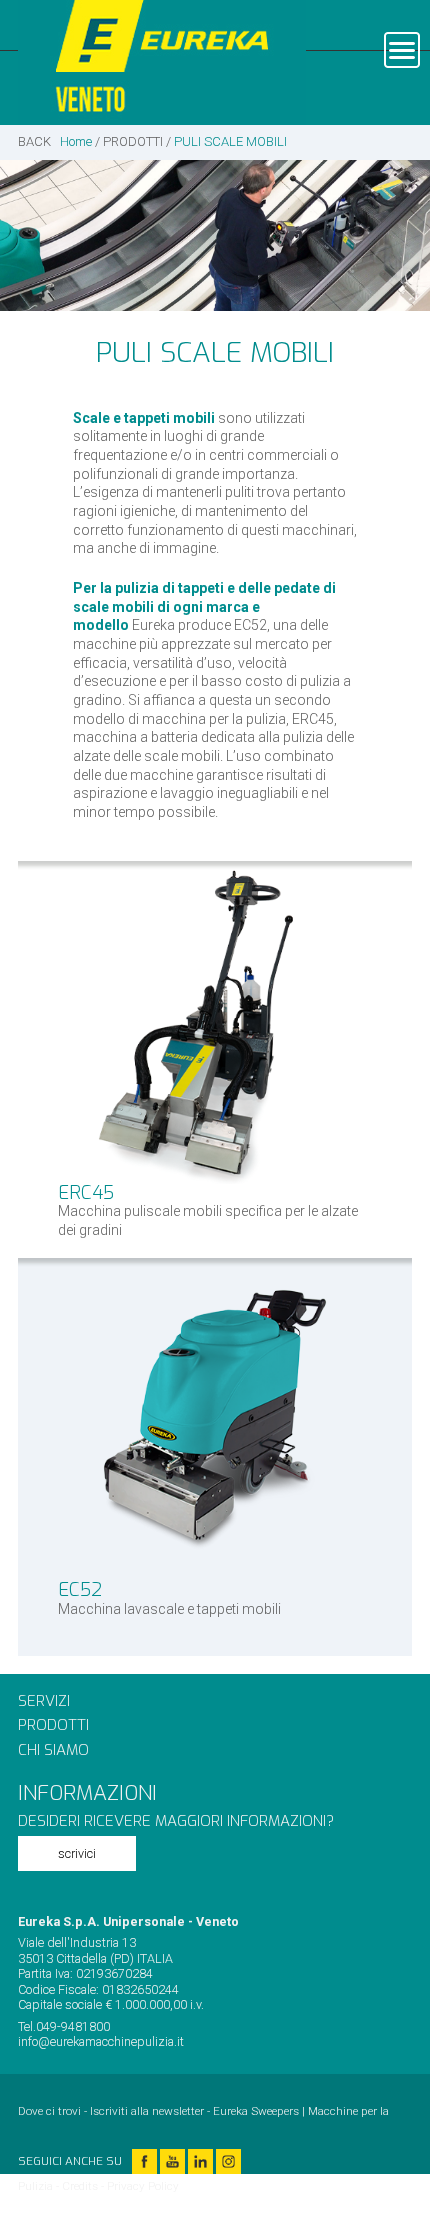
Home (76, 141)
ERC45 (86, 1192)
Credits (80, 2186)
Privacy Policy (143, 2186)
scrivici (77, 1853)
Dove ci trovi (49, 2111)
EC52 (80, 1589)
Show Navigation (402, 50)
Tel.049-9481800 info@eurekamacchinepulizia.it (101, 2034)
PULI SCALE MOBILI (230, 141)
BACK (34, 141)
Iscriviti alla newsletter (147, 2111)
